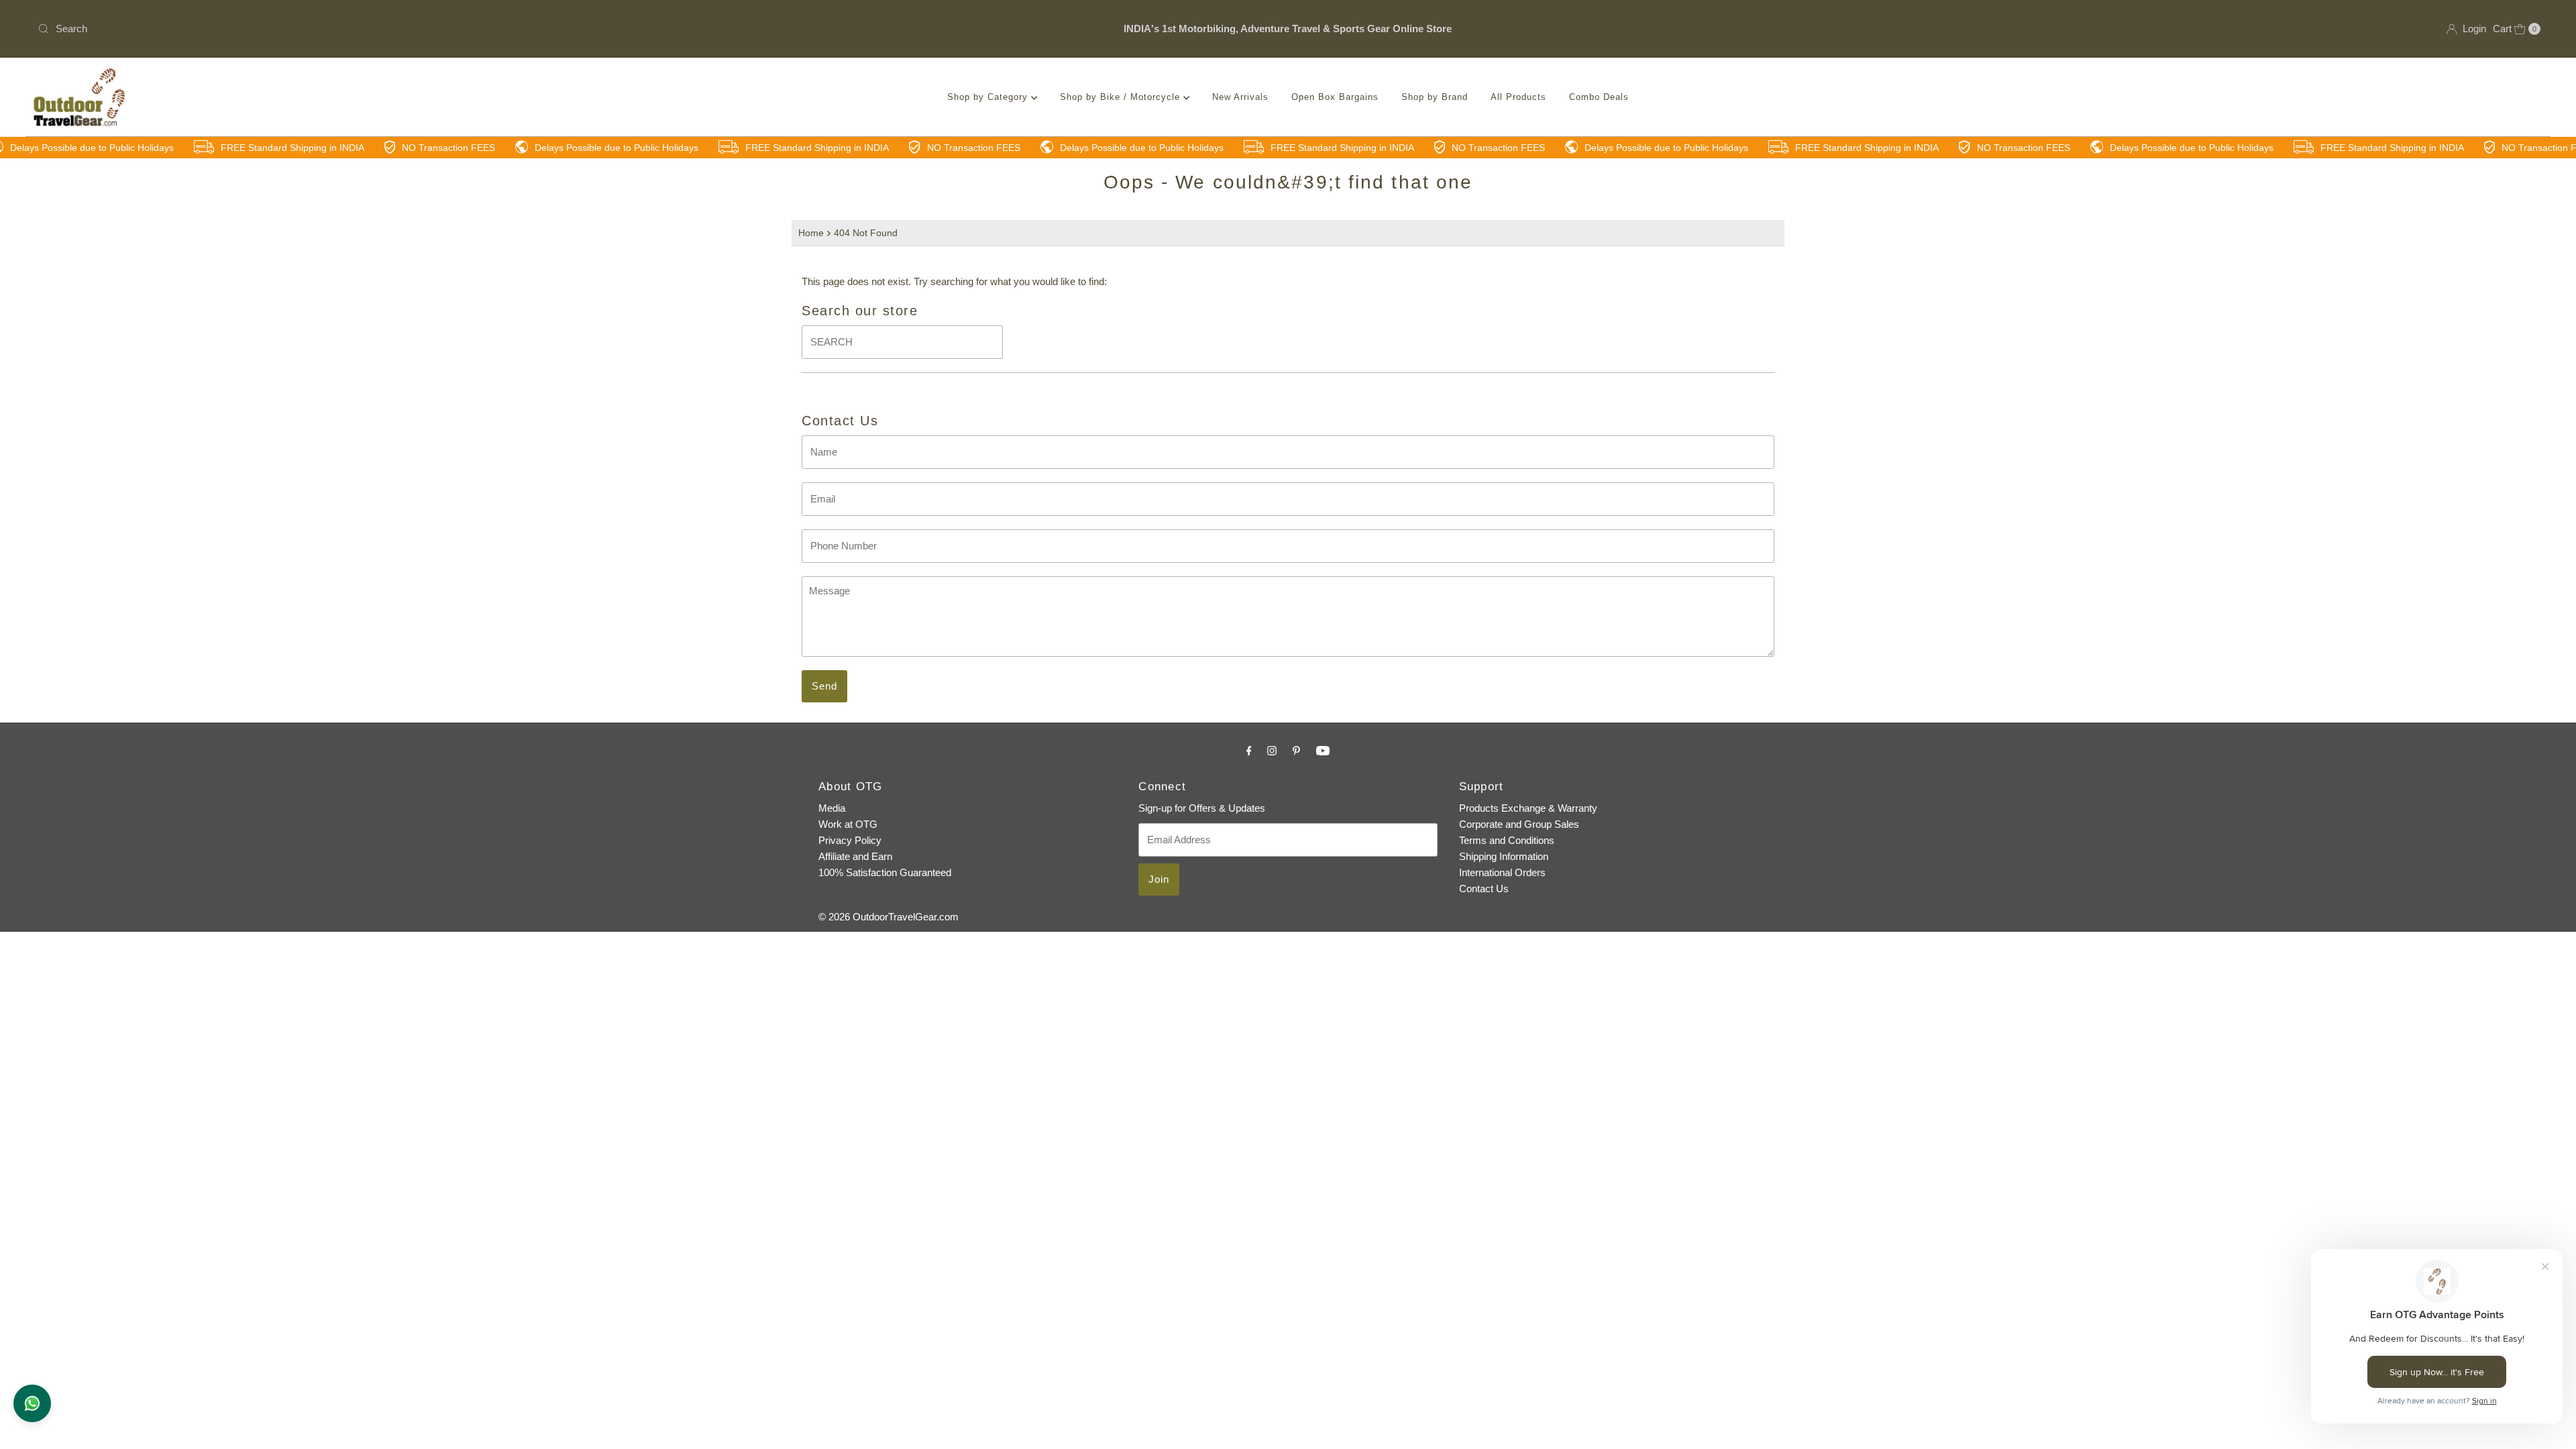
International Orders (1502, 872)
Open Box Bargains (1335, 97)
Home (811, 233)
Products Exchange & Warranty (1528, 808)
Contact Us (1484, 889)
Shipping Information (1504, 856)
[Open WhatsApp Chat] (32, 1403)
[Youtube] (1323, 751)
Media (832, 808)
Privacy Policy (850, 840)
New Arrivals (1240, 97)
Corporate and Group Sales (1519, 824)
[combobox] (447, 29)
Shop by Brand (1435, 97)
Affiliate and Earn (855, 856)
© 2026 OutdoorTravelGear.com (889, 917)
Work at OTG (848, 824)
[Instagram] (1272, 751)
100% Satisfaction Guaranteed (885, 872)
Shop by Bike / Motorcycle (1122, 97)
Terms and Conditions (1507, 840)
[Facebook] (1249, 751)
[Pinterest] (1296, 751)
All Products (1518, 97)
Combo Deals (1599, 97)
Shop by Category (989, 97)
